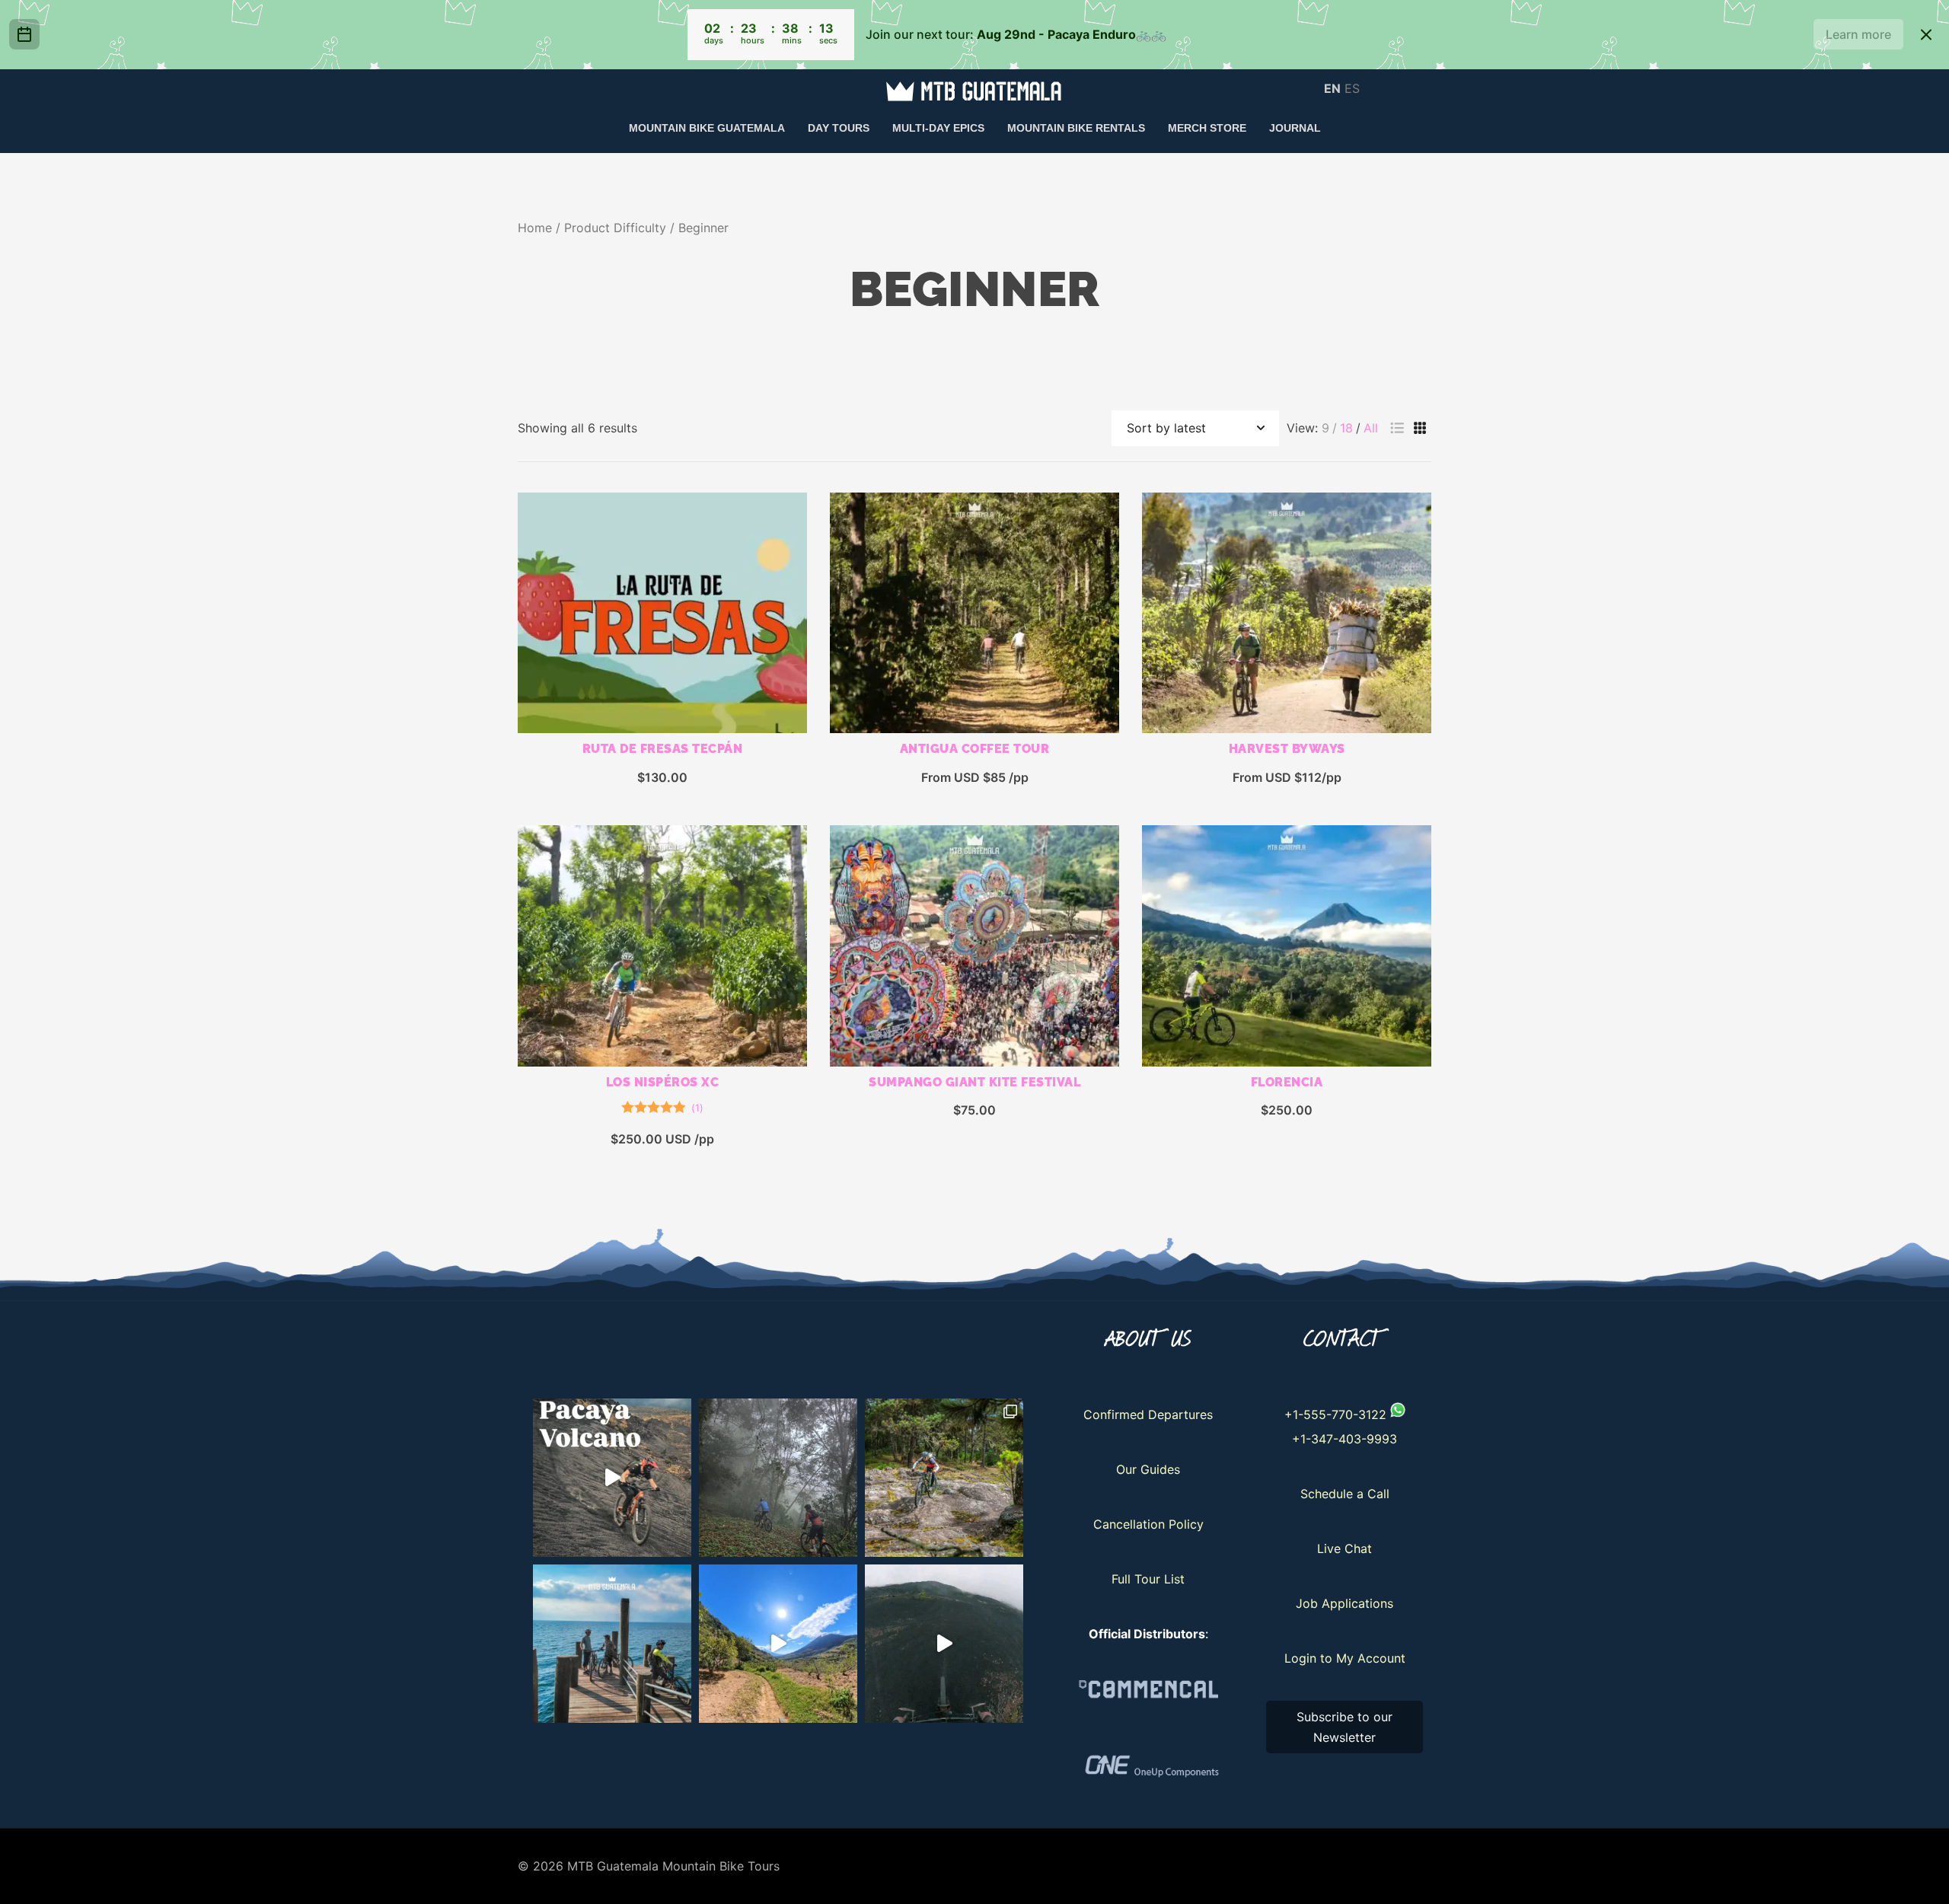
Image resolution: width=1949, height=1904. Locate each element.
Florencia (1287, 1082)
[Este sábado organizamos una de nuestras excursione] (778, 1478)
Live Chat (1345, 1548)
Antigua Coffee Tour (975, 749)
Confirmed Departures (1148, 1414)
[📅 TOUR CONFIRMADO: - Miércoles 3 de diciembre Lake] (612, 1644)
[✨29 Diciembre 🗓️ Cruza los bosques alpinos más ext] (944, 1478)
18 (1346, 428)
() (697, 1108)
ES (1352, 88)
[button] (1397, 428)
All (1371, 428)
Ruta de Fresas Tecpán (663, 749)
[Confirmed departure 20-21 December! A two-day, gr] (612, 1478)
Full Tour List (1148, 1579)
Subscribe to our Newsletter (1345, 1727)
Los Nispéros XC (663, 1082)
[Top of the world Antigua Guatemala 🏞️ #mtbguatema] (778, 1644)
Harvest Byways (1287, 749)
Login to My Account (1345, 1658)
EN (1332, 88)
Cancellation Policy (1148, 1524)
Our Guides (1148, 1469)
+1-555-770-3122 (1335, 1414)
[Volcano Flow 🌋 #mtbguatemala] (944, 1644)
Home (535, 228)
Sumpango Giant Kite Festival (974, 1082)
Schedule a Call (1345, 1494)
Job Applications (1345, 1603)
